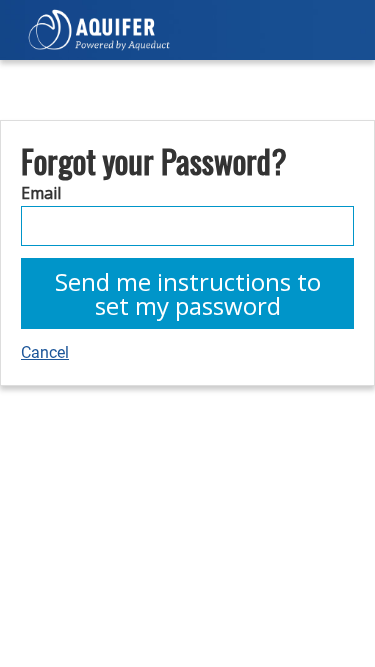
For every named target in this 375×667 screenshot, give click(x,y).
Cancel (45, 352)
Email (41, 193)
